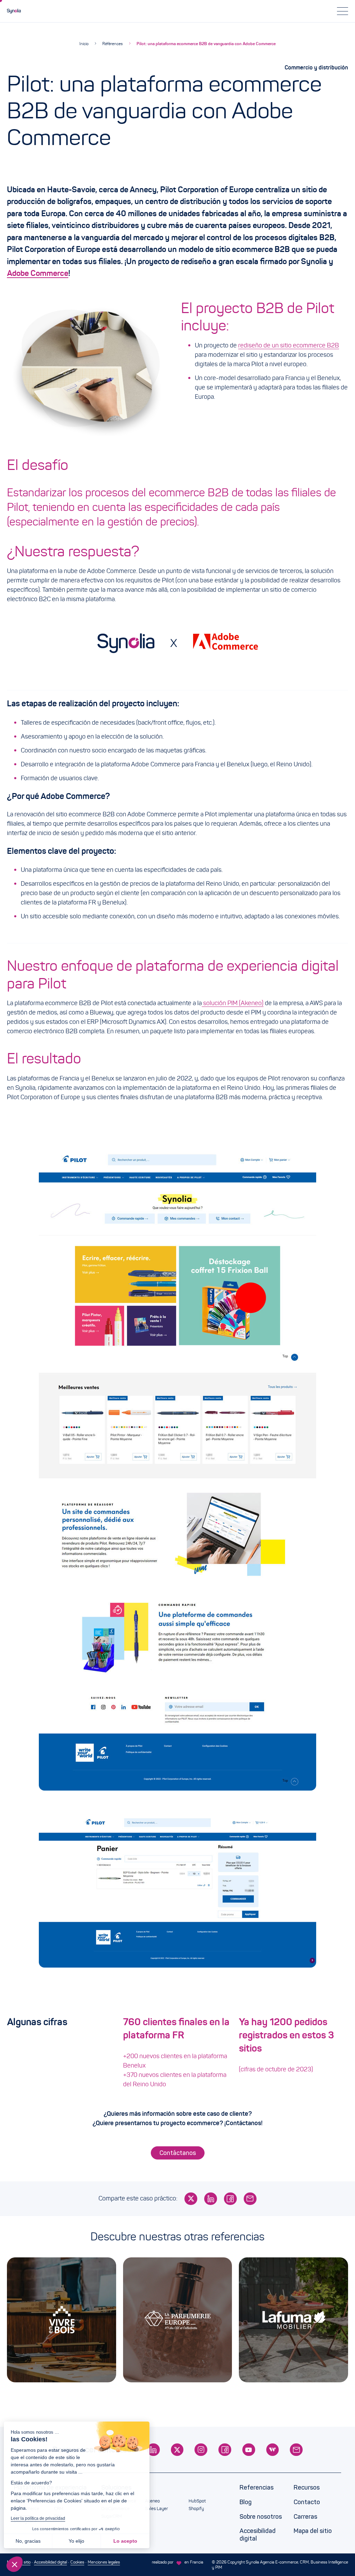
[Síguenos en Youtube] (249, 2450)
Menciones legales (104, 2562)
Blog (246, 2502)
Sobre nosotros (261, 2517)
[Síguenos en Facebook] (225, 2450)
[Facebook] (230, 2199)
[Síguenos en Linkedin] (153, 2450)
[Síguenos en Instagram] (201, 2450)
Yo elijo (80, 2541)
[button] (15, 2564)
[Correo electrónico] (250, 2199)
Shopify (196, 2509)
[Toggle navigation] (343, 11)
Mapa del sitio (313, 2531)
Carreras (305, 2517)
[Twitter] (191, 2199)
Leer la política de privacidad (41, 2518)
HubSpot (197, 2501)
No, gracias (31, 2541)
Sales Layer (156, 2509)
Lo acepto (128, 2541)
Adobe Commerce (38, 273)
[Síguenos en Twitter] (177, 2450)
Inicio (84, 44)
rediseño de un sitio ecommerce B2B (289, 345)
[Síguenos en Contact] (296, 2450)
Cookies (77, 2562)
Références (112, 44)
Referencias (257, 2487)
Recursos (307, 2487)
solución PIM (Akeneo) (233, 1003)
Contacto (307, 2502)
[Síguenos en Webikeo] (273, 2450)
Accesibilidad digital (258, 2535)
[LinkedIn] (211, 2199)
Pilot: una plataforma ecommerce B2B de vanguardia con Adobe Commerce (206, 44)
